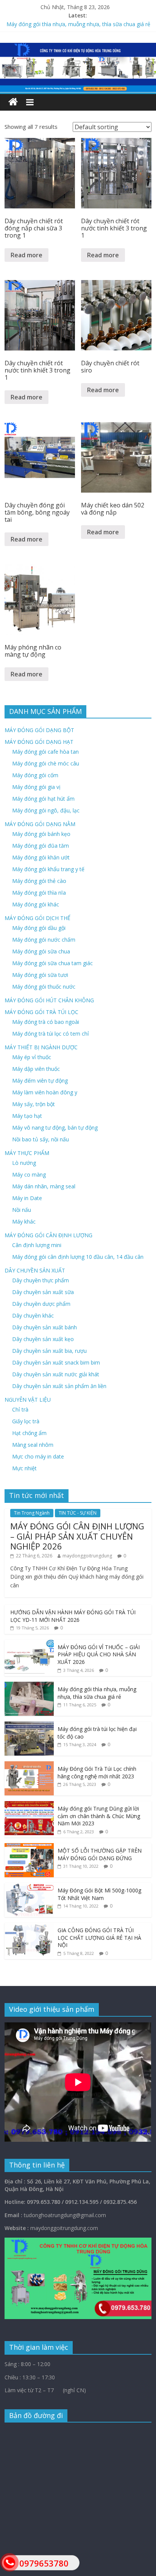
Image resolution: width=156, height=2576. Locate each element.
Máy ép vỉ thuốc (32, 1057)
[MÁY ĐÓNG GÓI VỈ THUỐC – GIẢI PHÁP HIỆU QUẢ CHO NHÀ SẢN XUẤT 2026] (29, 1644)
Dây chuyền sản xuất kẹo (43, 1339)
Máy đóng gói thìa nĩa (39, 893)
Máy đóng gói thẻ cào (39, 881)
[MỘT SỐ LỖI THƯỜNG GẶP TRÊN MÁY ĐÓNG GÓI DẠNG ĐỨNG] (29, 1847)
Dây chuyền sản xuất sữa (43, 1292)
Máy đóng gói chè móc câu (46, 763)
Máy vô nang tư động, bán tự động (55, 1128)
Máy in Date (27, 1198)
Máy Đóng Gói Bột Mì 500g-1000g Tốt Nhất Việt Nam (99, 1894)
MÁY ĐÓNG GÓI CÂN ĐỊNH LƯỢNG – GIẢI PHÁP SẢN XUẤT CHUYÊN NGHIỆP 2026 (77, 1536)
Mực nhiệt (24, 1468)
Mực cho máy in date (38, 1456)
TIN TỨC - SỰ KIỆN (78, 1513)
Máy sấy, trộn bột (34, 1104)
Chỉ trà (20, 1409)
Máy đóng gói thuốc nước (44, 987)
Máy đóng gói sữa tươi (40, 975)
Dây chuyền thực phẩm (41, 1280)
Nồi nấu (22, 1210)
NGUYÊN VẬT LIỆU (28, 1400)
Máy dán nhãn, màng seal (44, 1186)
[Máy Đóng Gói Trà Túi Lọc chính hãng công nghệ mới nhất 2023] (29, 1765)
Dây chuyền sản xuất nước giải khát (56, 1374)
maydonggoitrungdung (87, 1556)
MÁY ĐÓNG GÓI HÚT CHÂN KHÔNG (49, 1000)
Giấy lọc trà (26, 1421)
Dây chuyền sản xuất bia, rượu (49, 1351)
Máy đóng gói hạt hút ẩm (43, 799)
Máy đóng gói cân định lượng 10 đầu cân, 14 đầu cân (78, 1257)
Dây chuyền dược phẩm (41, 1304)
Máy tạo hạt (27, 1116)
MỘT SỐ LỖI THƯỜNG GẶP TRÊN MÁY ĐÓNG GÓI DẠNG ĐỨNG (100, 1854)
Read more (27, 255)
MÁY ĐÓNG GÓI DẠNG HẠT (39, 742)
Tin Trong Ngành (32, 1513)
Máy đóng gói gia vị (36, 787)
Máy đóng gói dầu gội (39, 928)
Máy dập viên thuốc (36, 1069)
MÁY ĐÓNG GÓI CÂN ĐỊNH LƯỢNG (48, 1235)
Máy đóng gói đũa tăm (41, 846)
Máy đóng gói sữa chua (41, 951)
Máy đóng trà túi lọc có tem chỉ (51, 1034)
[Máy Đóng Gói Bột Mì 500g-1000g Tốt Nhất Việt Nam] (29, 1887)
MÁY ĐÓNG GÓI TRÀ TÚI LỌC (41, 1012)
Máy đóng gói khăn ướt (41, 857)
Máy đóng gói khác (36, 904)
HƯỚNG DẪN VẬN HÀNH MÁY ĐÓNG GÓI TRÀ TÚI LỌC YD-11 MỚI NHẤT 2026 (73, 1616)
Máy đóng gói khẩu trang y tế (48, 869)
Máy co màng (29, 1175)
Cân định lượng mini (37, 1245)
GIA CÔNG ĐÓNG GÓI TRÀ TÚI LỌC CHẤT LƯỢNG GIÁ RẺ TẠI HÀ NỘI (99, 1937)
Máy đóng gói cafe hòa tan (45, 752)
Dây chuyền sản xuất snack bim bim (56, 1362)
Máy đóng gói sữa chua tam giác (52, 963)
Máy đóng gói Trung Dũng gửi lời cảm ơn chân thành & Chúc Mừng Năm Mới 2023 (99, 1816)
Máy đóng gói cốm (35, 775)
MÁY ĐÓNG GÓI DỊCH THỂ (37, 918)
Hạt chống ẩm (29, 1433)
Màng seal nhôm (33, 1445)
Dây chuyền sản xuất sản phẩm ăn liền (59, 1386)
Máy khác (24, 1221)
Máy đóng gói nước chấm (44, 940)
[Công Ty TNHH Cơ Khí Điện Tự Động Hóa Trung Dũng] (13, 102)
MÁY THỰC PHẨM (27, 1153)
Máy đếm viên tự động (40, 1081)
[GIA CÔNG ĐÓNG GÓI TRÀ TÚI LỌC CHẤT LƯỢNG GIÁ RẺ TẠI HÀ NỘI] (29, 1927)
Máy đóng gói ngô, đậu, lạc (46, 810)
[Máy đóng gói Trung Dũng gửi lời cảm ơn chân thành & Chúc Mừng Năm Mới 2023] (29, 1805)
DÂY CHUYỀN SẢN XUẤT (35, 1270)
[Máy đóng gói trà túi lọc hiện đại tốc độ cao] (29, 1725)
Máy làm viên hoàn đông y (45, 1092)
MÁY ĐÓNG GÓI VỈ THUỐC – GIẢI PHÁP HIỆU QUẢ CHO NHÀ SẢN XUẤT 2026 (99, 1654)
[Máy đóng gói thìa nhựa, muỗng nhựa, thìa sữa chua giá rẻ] (29, 1686)
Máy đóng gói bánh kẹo (41, 834)
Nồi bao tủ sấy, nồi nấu (41, 1139)
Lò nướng (24, 1163)
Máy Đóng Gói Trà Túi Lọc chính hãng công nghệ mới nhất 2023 (97, 1772)
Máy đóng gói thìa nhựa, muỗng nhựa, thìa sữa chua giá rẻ (78, 24)
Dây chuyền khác (33, 1315)
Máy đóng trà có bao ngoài (46, 1022)
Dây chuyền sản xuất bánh (44, 1327)
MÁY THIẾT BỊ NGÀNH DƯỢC (41, 1047)
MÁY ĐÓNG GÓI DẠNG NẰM (40, 824)
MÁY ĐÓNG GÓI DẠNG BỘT (39, 730)
